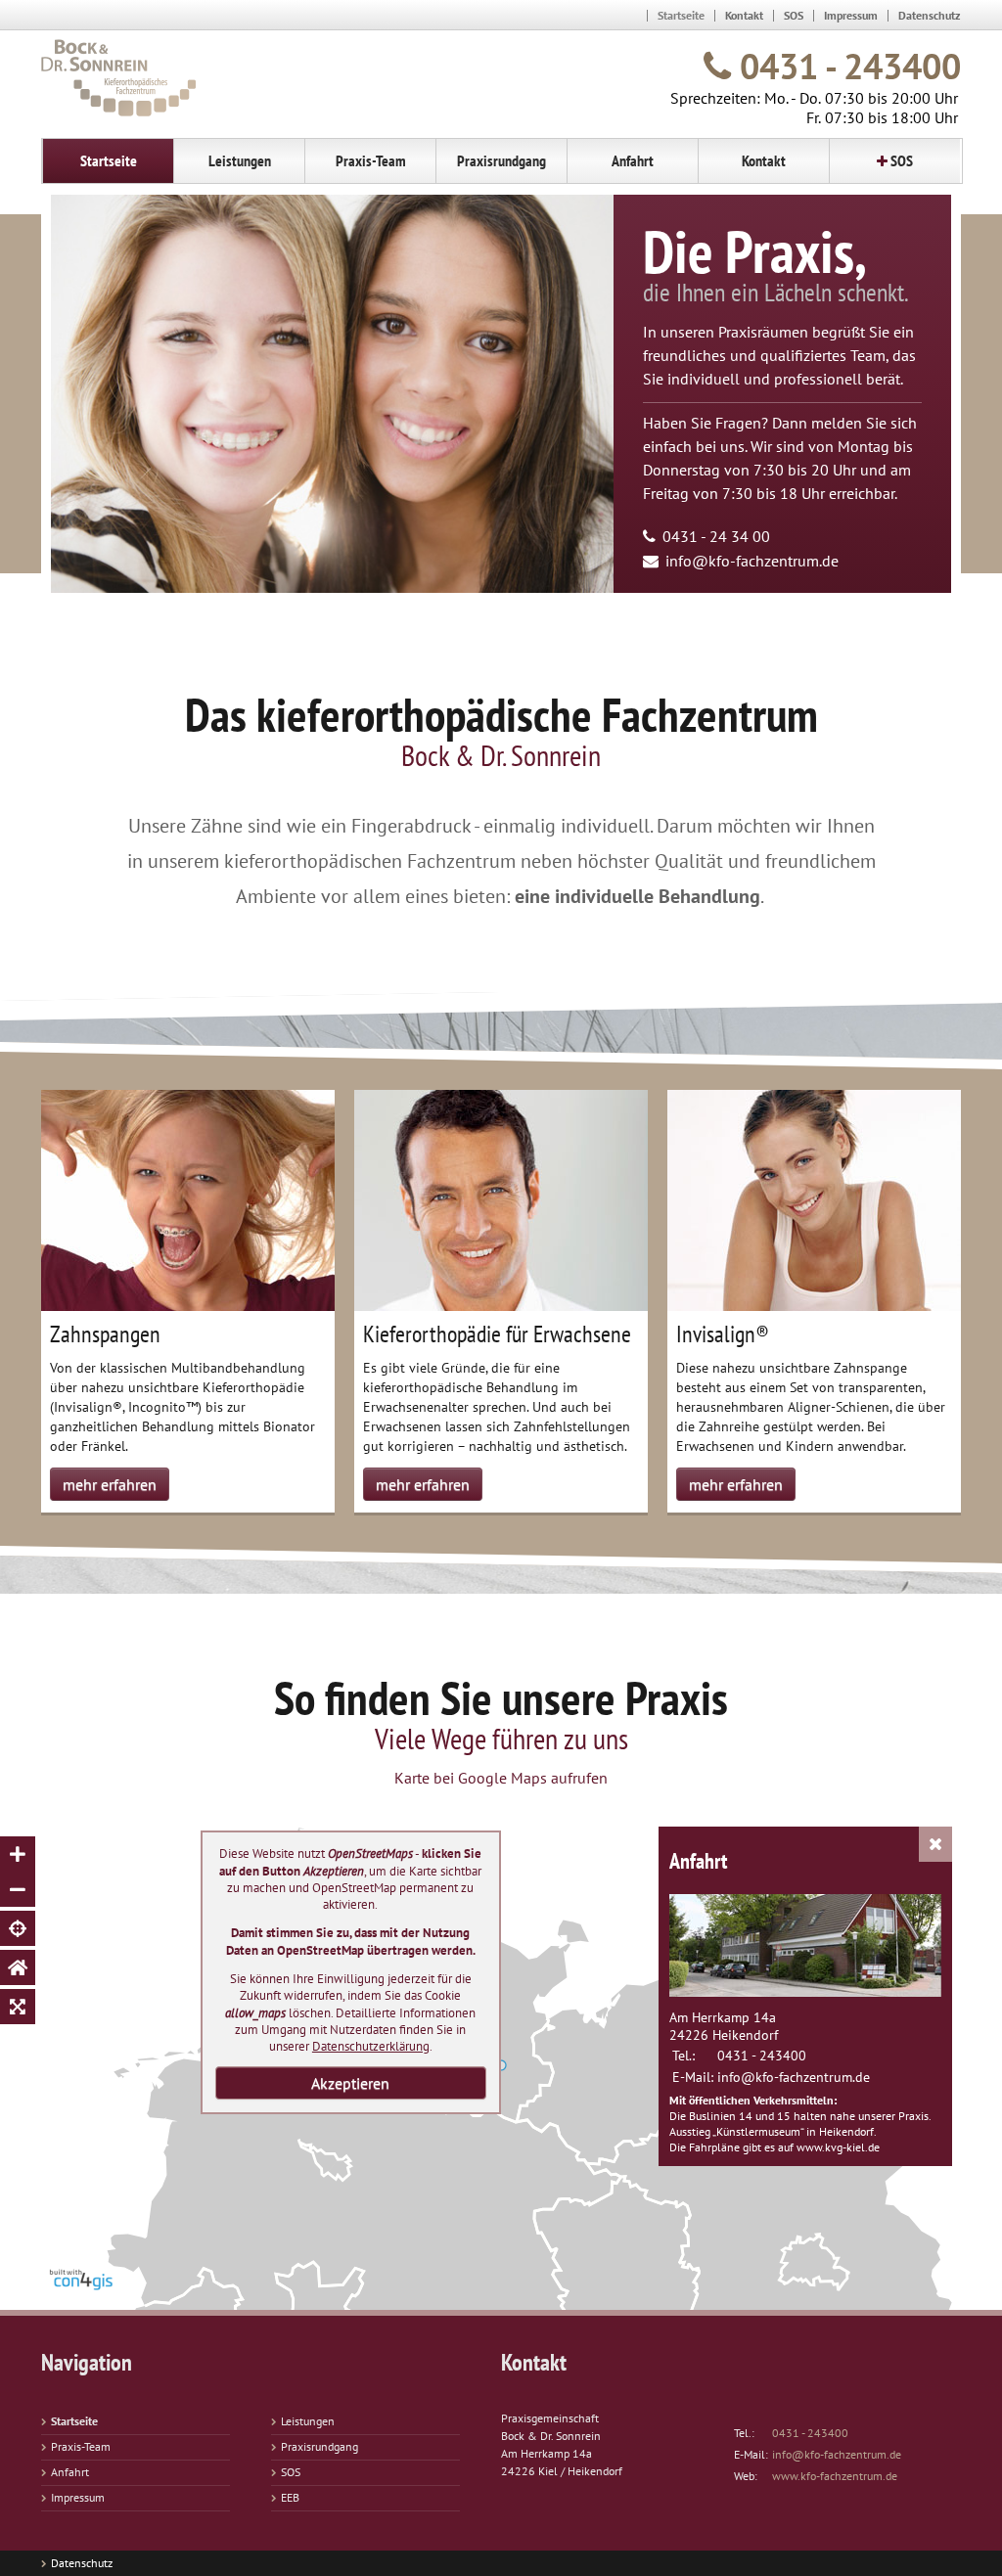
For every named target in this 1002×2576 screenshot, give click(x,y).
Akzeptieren (350, 2083)
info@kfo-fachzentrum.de (752, 561)
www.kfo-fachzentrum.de (835, 2476)
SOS (794, 15)
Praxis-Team (81, 2446)
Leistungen (308, 2421)
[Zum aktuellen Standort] (18, 1928)
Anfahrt (70, 2472)
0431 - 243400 (846, 66)
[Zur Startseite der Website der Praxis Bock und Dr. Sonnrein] (118, 78)
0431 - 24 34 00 (716, 536)
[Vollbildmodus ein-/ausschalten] (18, 2007)
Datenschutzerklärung (371, 2046)
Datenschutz (930, 15)
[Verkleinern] (18, 1889)
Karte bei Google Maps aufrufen (501, 1778)
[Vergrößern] (18, 1854)
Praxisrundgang (319, 2446)
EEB (290, 2497)
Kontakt (744, 15)
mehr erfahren (110, 1484)
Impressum (851, 15)
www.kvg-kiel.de (838, 2147)
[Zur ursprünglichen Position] (18, 1967)
